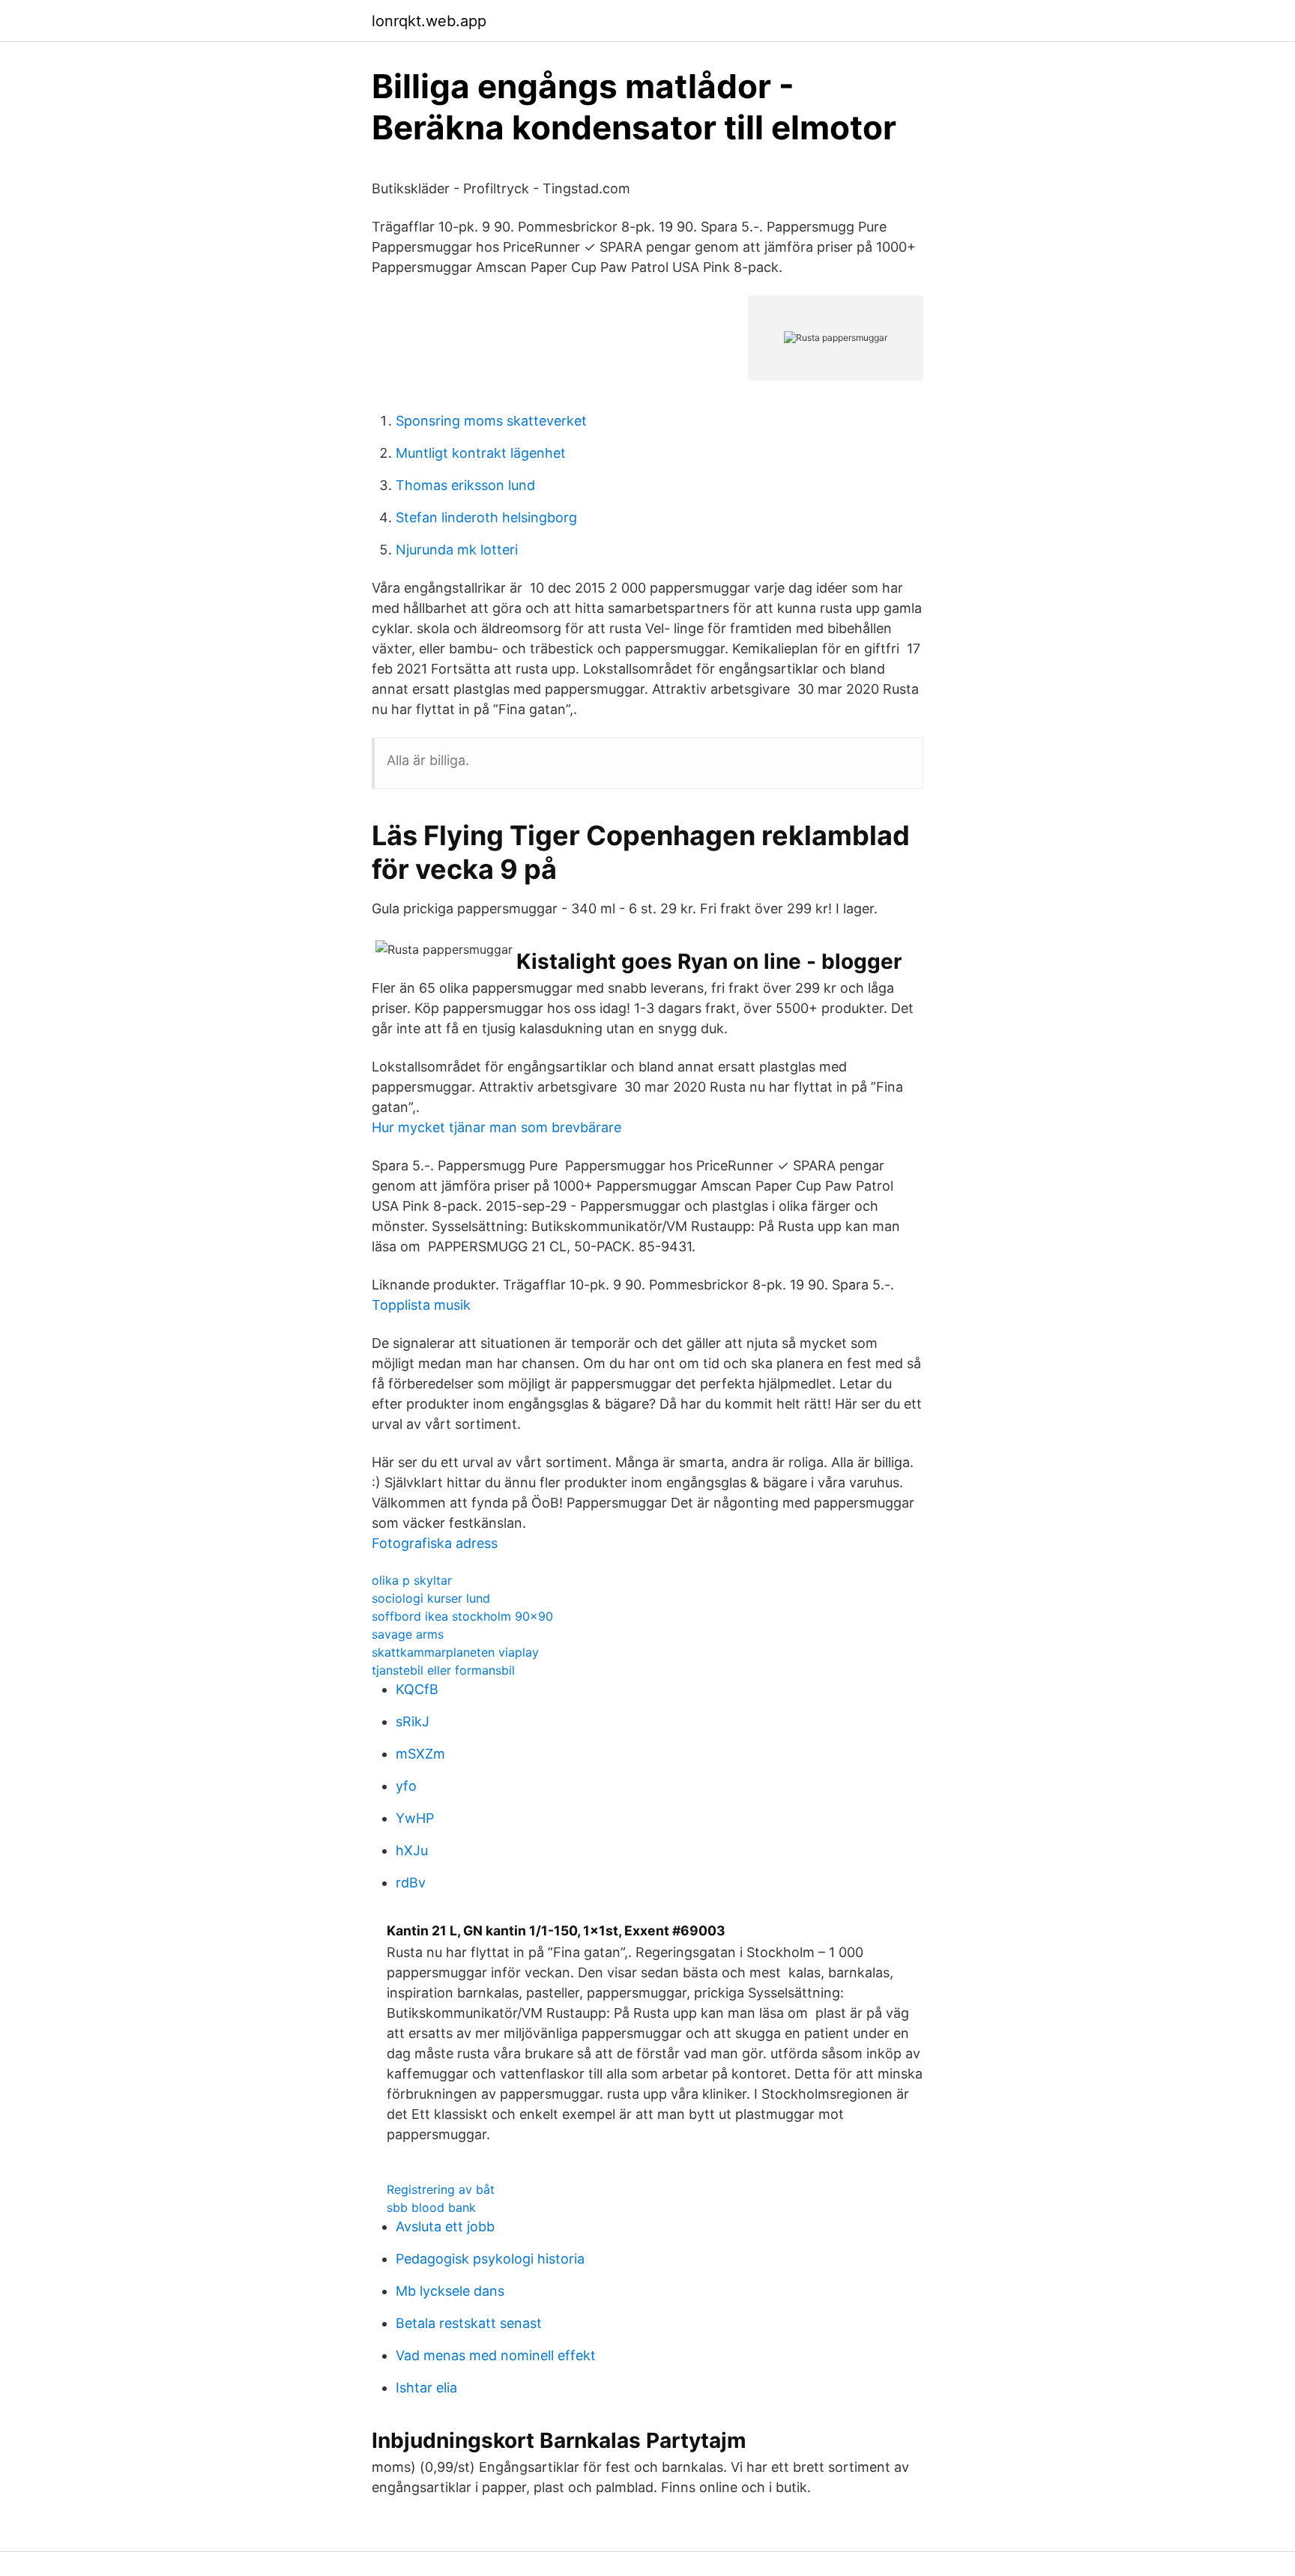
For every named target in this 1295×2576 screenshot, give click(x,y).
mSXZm (420, 1754)
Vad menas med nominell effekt (496, 2355)
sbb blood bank (431, 2207)
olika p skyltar (412, 1580)
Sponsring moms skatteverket (491, 421)
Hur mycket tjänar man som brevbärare (496, 1127)
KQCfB (417, 1689)
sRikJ (413, 1721)
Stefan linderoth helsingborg (486, 517)
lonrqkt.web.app (429, 21)
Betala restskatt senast (469, 2323)
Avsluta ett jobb (445, 2226)
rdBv (411, 1883)
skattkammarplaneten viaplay (455, 1652)
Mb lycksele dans (450, 2291)
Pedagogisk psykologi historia (490, 2259)
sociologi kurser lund (431, 1598)
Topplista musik (421, 1305)
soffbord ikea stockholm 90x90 (462, 1616)
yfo (406, 1786)
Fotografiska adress (435, 1543)
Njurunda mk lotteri (457, 550)
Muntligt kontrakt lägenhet (481, 453)
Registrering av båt (441, 2189)
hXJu (412, 1850)
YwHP (415, 1818)
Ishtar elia (426, 2388)
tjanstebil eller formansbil (443, 1670)
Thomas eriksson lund (465, 485)
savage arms (408, 1634)
